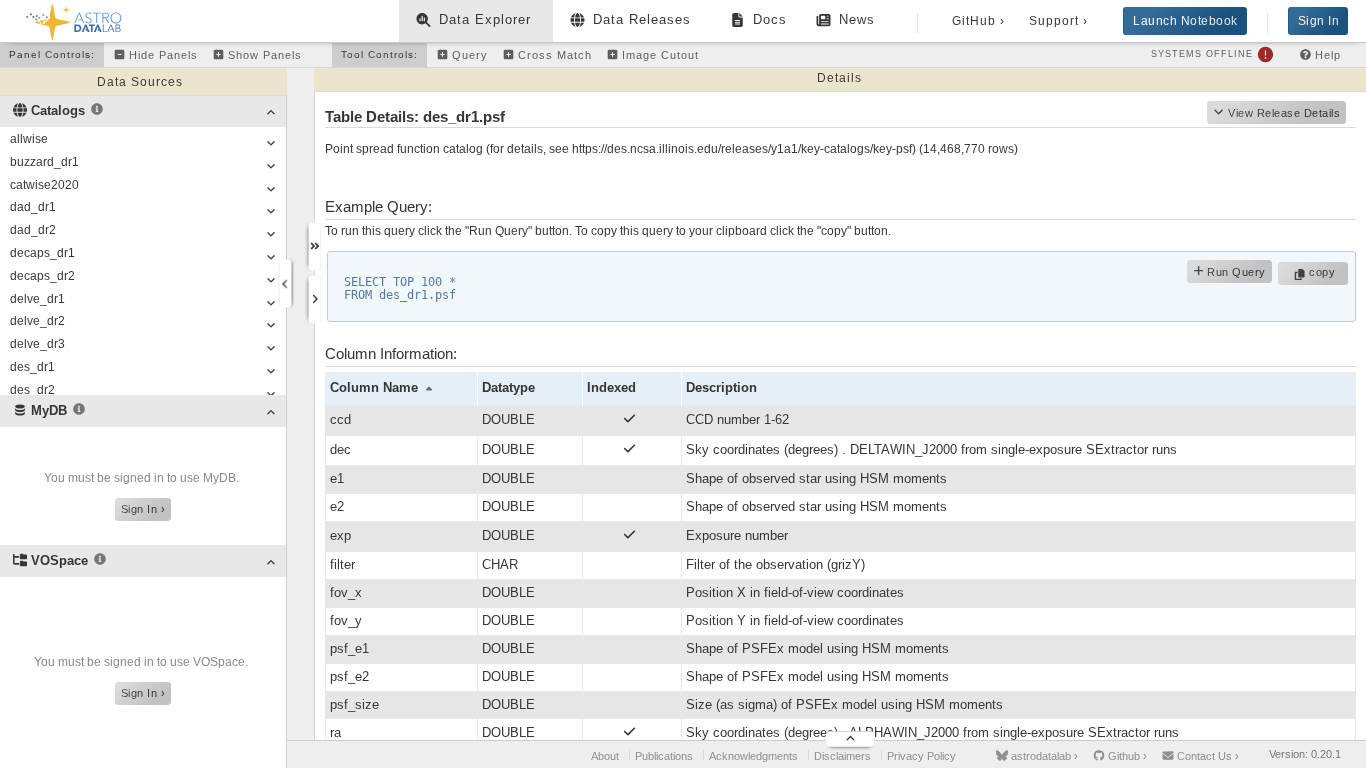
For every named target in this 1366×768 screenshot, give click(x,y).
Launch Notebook (1185, 21)
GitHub (978, 21)
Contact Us (1206, 756)
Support (1058, 21)
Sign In (1319, 21)
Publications (664, 756)
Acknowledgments (753, 756)
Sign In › (143, 509)
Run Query (1235, 272)
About (605, 756)
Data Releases (642, 19)
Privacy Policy (921, 756)
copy (1324, 272)
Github (1126, 756)
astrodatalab (1043, 756)
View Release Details (1284, 113)
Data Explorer (485, 19)
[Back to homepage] (74, 18)
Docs (770, 19)
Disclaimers (842, 756)
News (857, 19)
